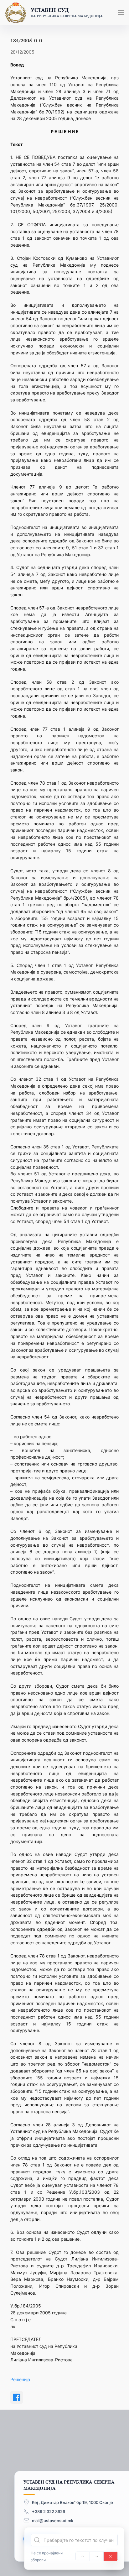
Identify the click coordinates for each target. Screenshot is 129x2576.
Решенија (20, 2379)
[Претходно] (83, 2556)
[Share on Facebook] (17, 2397)
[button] (121, 13)
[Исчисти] (111, 2556)
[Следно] (97, 2556)
